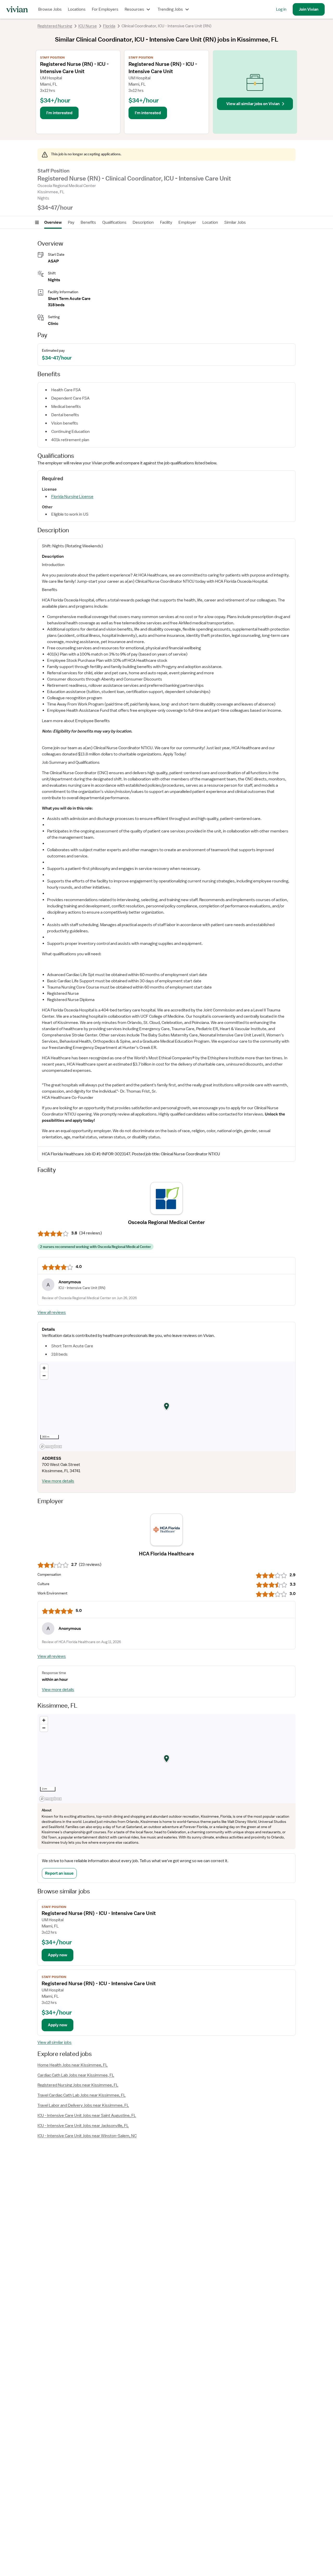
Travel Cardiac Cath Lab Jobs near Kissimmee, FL (82, 2095)
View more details (58, 1481)
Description (143, 222)
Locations (77, 9)
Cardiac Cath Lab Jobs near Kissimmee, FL (76, 2075)
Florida (109, 26)
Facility (166, 222)
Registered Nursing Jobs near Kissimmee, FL (78, 2085)
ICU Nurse (88, 26)
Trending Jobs (170, 9)
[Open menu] (37, 222)
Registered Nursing (55, 26)
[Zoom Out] (44, 1376)
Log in (281, 9)
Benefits (88, 222)
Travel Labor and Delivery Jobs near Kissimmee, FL (83, 2105)
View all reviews (52, 1312)
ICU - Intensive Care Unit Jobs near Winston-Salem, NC (87, 2136)
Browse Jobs (50, 9)
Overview (53, 222)
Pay (71, 222)
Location (210, 222)
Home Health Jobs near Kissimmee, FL (73, 2065)
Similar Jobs (235, 222)
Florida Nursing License (72, 497)
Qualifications (114, 222)
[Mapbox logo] (51, 1447)
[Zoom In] (44, 1368)
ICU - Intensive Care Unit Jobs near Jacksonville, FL (83, 2126)
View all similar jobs (55, 2042)
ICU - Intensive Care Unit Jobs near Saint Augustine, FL (87, 2116)
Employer (187, 222)
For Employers (105, 9)
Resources (134, 9)
